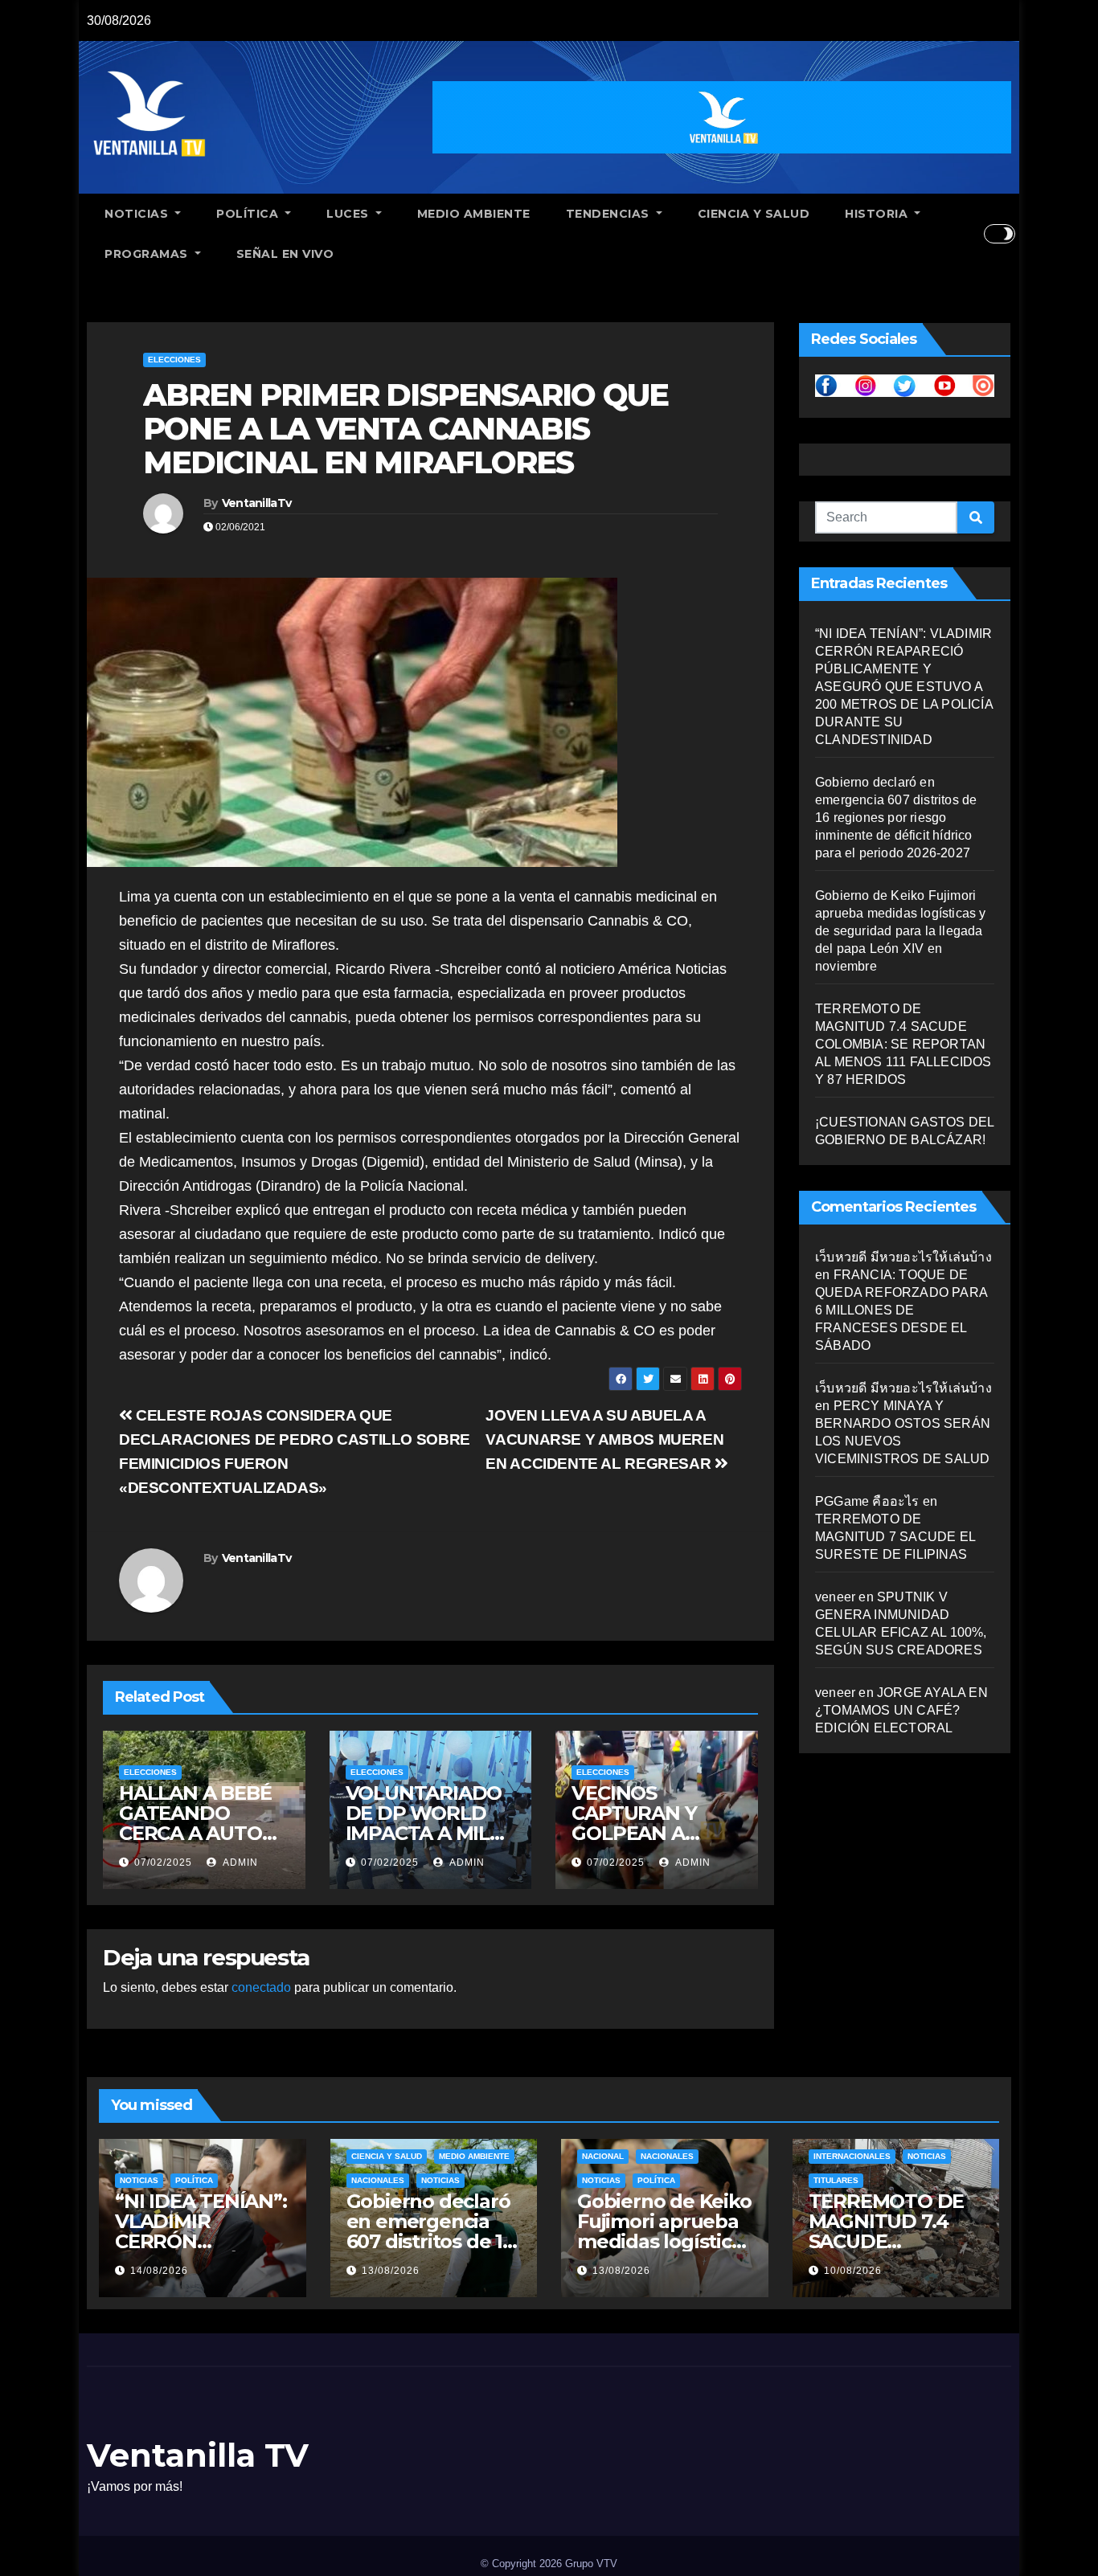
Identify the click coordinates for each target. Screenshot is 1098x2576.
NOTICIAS (138, 214)
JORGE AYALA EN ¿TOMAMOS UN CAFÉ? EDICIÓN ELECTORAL (901, 1710)
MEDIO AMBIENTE (474, 214)
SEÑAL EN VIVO (285, 254)
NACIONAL (603, 2156)
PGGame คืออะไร (867, 1501)
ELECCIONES (174, 360)
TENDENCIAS (610, 214)
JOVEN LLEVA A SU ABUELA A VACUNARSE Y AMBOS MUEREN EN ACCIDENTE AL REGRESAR (604, 1439)
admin (239, 1862)
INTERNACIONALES (852, 2156)
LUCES (349, 214)
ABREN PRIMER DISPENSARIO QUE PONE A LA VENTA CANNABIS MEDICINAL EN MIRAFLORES (406, 429)
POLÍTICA (249, 214)
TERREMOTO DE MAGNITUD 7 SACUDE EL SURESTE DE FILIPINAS (895, 1537)
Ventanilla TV (198, 2455)
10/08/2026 (853, 2271)
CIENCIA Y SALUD (754, 214)
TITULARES (836, 2180)
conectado (261, 1987)
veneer (835, 1597)
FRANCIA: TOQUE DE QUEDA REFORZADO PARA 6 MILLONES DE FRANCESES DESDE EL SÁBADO (901, 1310)
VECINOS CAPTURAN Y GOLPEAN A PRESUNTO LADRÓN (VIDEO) (652, 1833)
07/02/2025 (163, 1862)
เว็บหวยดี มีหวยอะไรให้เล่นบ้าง (903, 1257)
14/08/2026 (159, 2271)
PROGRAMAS (148, 254)
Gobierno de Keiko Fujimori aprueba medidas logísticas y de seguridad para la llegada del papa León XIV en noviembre (901, 931)
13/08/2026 (391, 2271)
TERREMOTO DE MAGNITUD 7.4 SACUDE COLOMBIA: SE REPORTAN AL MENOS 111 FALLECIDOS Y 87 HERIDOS (903, 1044)
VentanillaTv (257, 503)
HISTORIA (878, 214)
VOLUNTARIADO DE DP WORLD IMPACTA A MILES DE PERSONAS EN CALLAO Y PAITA (430, 1833)
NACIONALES (378, 2180)
